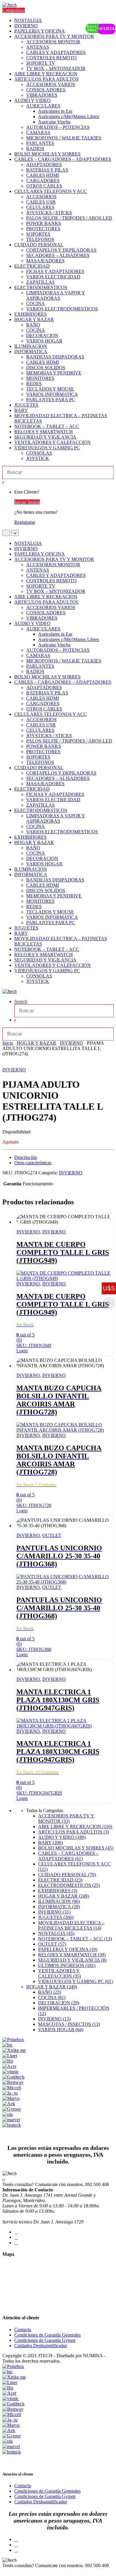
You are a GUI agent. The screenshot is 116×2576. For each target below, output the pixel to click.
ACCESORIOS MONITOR (53, 42)
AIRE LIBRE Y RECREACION (46, 74)
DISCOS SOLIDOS (46, 368)
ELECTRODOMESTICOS (41, 287)
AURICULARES (43, 106)
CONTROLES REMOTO (51, 58)
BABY (21, 410)
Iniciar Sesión (27, 502)
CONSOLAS (39, 453)
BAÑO (33, 325)
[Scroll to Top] (4, 2571)
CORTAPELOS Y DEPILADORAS (61, 250)
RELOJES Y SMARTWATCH (44, 432)
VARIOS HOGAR (44, 341)
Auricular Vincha (54, 122)
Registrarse (25, 522)
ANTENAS (38, 47)
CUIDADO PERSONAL (39, 245)
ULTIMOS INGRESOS (67, 1965)
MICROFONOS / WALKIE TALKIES (64, 138)
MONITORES (40, 378)
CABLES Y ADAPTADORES (56, 52)
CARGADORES (43, 181)
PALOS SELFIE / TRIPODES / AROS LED (69, 218)
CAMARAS (38, 133)
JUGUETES (26, 405)
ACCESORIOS (41, 197)
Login (22, 1351)
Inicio (8, 1043)
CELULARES (40, 207)
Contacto (23, 2330)
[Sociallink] (16, 2232)
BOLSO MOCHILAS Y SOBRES (47, 154)
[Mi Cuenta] (15, 1020)
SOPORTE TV (41, 63)
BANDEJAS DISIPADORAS (55, 357)
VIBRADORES (42, 95)
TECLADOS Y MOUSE (50, 389)
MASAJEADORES (45, 261)
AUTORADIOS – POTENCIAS (58, 127)
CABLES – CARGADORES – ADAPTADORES (63, 159)
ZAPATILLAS (40, 282)
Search (21, 1001)
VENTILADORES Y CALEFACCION (52, 442)
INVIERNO (26, 26)
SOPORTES (38, 234)
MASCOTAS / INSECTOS (69, 2024)
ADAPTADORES (44, 165)
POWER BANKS (44, 223)
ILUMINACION (31, 346)
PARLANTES (40, 143)
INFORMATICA (31, 352)
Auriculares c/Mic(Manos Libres (69, 116)
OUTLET (52, 1535)
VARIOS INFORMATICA (52, 394)
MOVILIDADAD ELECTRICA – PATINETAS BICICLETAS (71, 1925)
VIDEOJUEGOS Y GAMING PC (47, 448)
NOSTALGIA (28, 20)
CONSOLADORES (46, 90)
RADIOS (35, 149)
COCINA (36, 303)
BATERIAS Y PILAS (47, 170)
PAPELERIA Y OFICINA (40, 31)
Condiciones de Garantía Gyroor (45, 2340)
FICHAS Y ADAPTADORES (55, 271)
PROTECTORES (43, 229)
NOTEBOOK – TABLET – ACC (47, 426)
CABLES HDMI (43, 175)
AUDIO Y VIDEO (32, 100)
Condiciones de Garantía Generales (47, 2335)
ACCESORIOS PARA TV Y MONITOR (54, 36)
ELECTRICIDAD (32, 266)
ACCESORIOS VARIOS (51, 84)
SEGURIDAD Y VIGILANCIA (45, 437)
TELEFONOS (40, 239)
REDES (34, 384)
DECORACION (42, 336)
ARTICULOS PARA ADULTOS (46, 79)
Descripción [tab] (26, 1157)
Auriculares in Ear (55, 111)
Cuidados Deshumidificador (41, 2346)
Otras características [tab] (33, 1163)
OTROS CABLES (44, 186)
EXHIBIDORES (30, 314)
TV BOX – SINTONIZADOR (56, 68)
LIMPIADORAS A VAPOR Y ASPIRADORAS (56, 295)
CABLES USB (41, 202)
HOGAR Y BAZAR (34, 319)
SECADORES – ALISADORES (58, 255)
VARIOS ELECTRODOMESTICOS (62, 309)
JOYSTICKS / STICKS (49, 213)
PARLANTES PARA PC (51, 400)
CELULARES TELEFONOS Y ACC (51, 191)
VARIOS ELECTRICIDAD (53, 277)
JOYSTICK (38, 458)
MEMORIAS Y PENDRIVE (54, 373)
